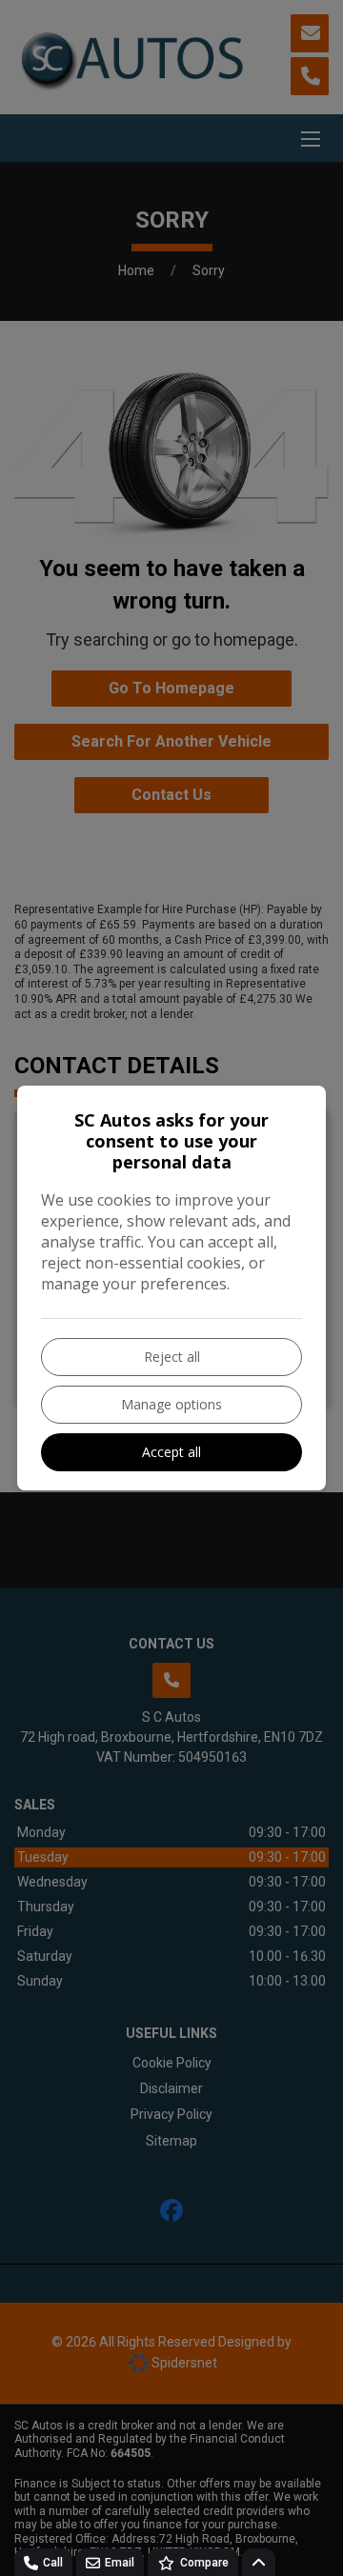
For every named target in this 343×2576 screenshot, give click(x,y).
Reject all (172, 1357)
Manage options (171, 1404)
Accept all (171, 1452)
